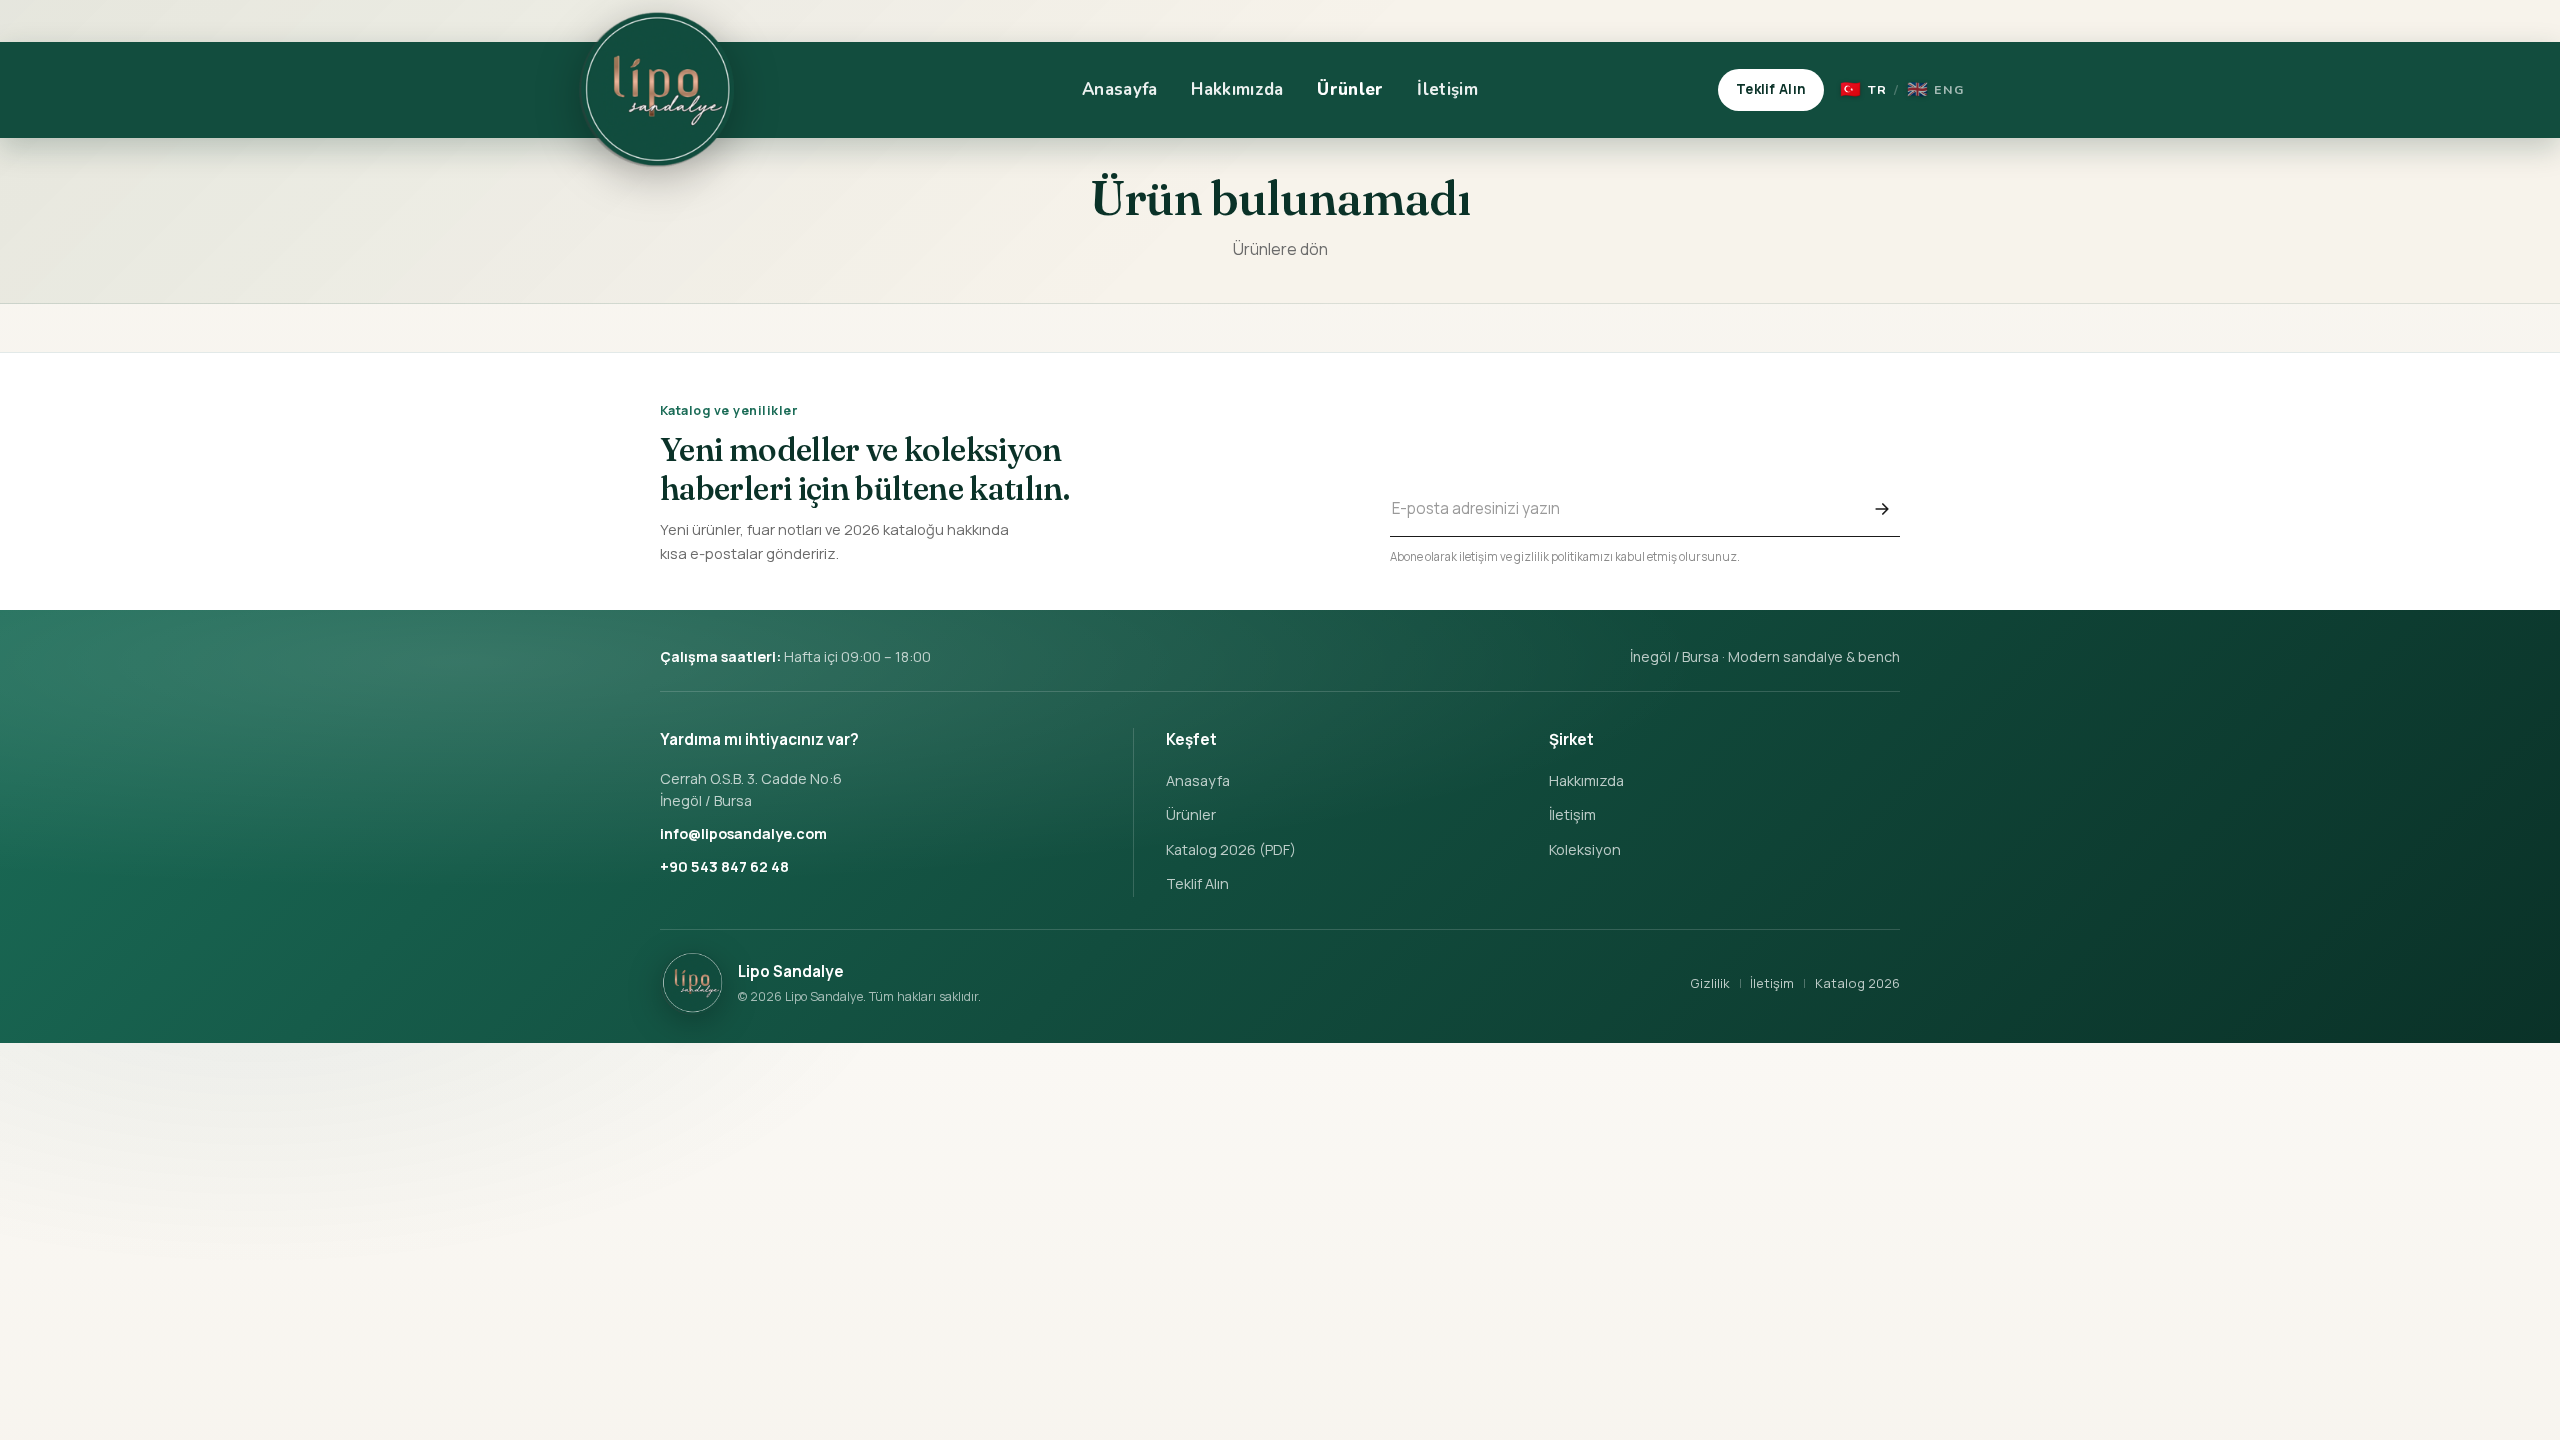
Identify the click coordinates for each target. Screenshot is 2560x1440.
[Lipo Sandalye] (656, 90)
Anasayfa (1120, 89)
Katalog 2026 (1857, 983)
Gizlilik (1710, 983)
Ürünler (1350, 89)
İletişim (1447, 89)
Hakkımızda (1237, 89)
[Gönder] (1882, 509)
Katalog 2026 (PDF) (1231, 849)
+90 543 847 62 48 (724, 866)
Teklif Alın (1771, 89)
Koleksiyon (1585, 849)
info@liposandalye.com (743, 833)
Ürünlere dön (1280, 249)
